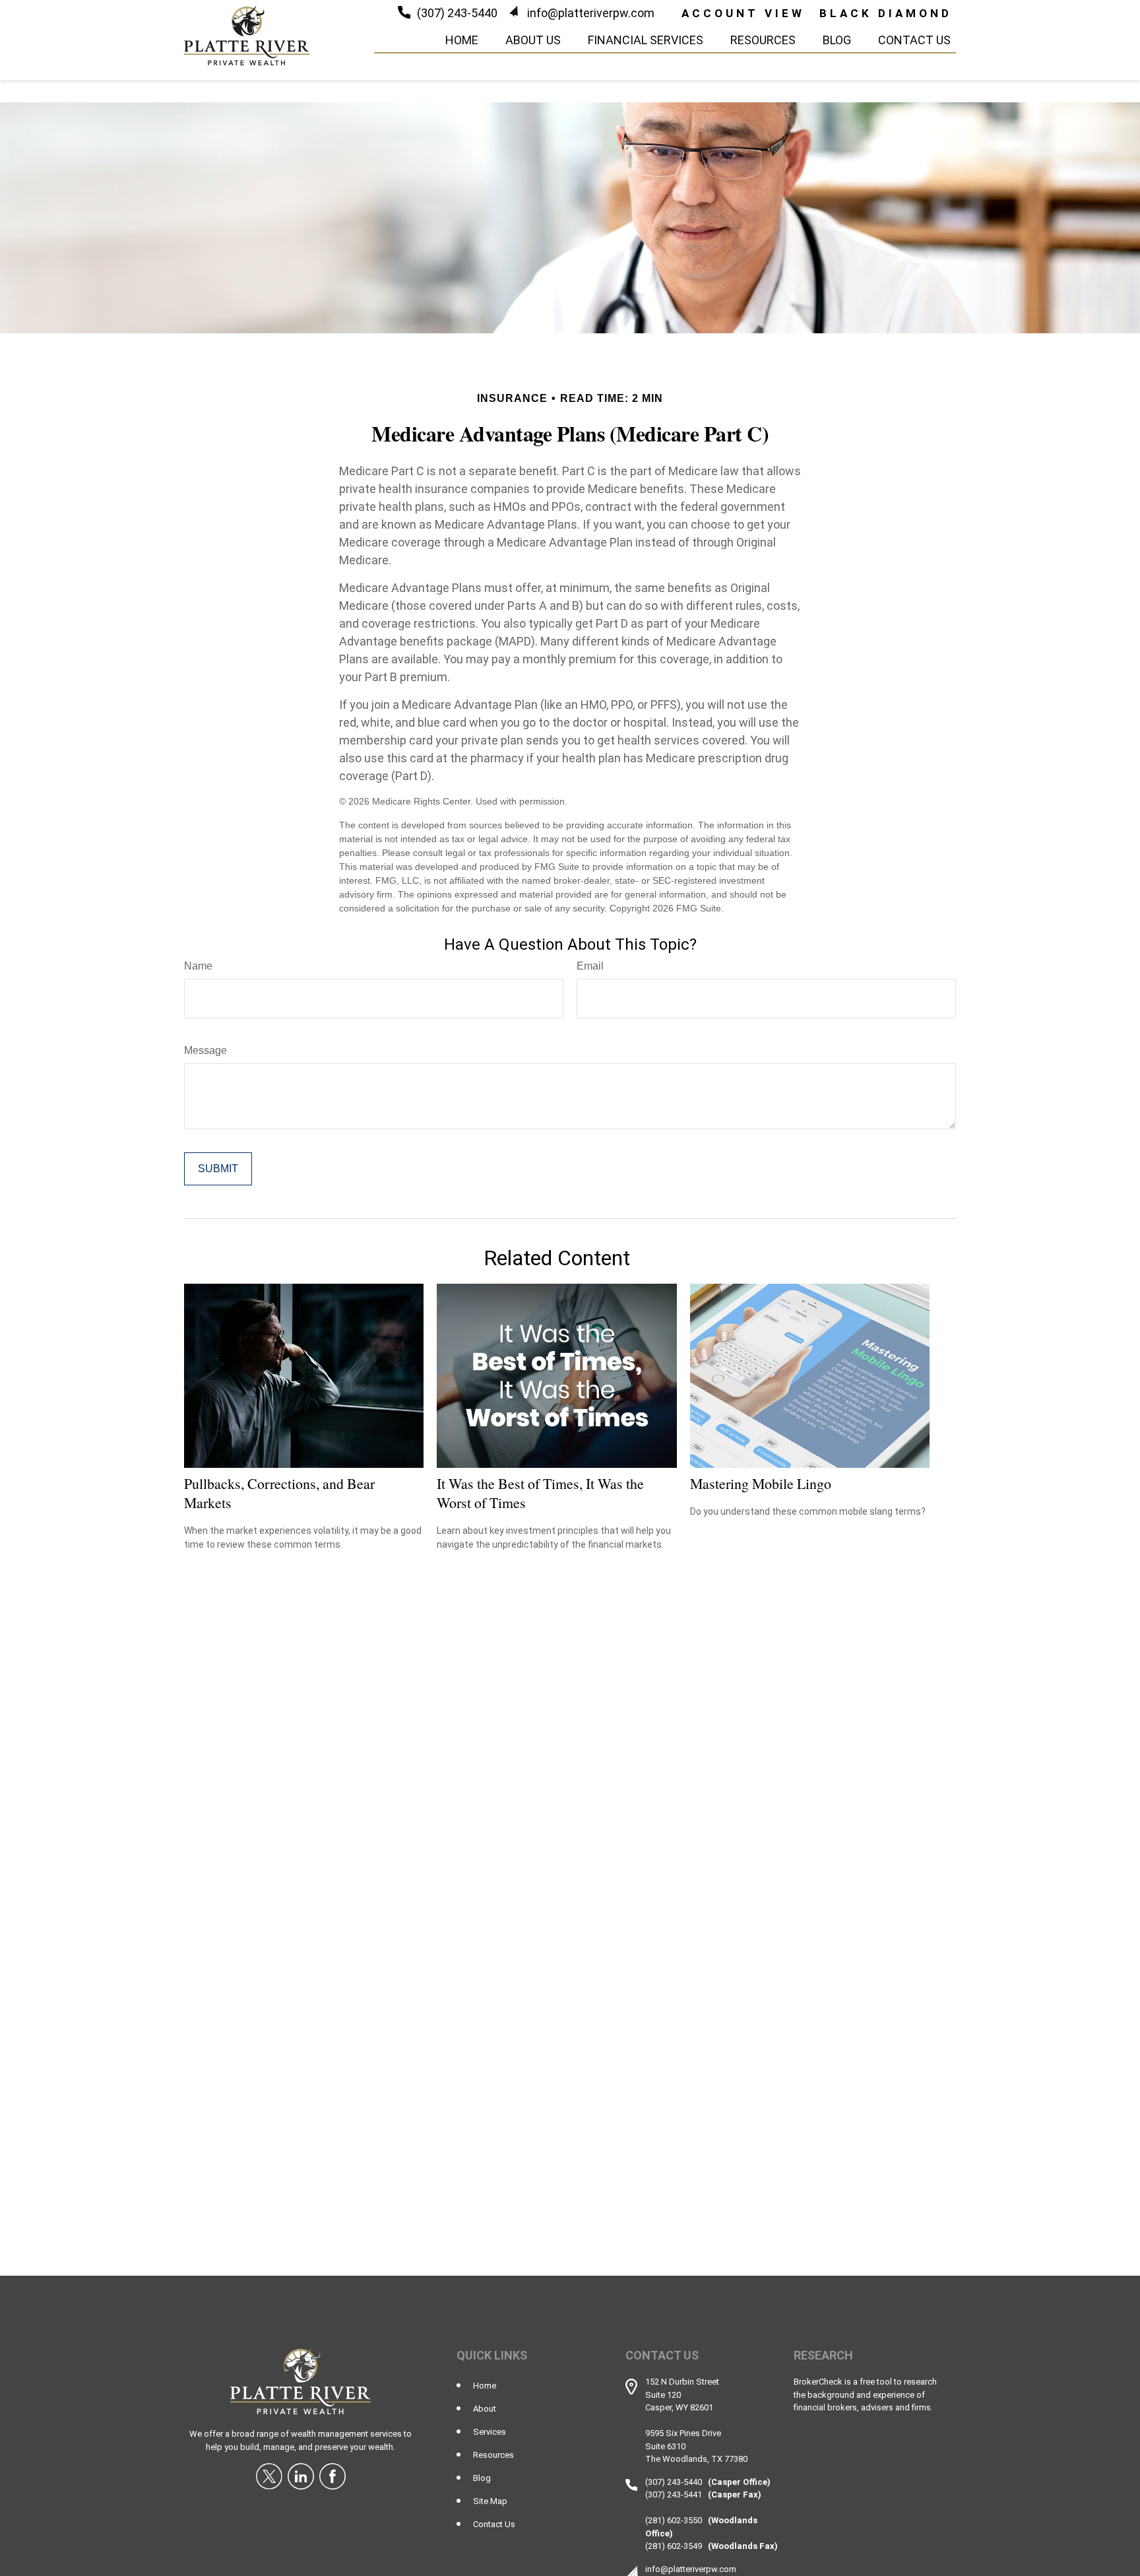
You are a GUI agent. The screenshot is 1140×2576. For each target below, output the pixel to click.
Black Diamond (886, 13)
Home (485, 2386)
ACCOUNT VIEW (743, 13)
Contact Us (494, 2524)
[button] (462, 39)
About (485, 2409)
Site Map (490, 2501)
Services (490, 2432)
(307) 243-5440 (457, 13)
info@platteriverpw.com (591, 13)
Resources (493, 2455)
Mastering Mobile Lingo (761, 1483)
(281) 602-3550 (674, 2520)
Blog (482, 2478)
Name (198, 966)
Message (206, 1050)
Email (590, 966)
